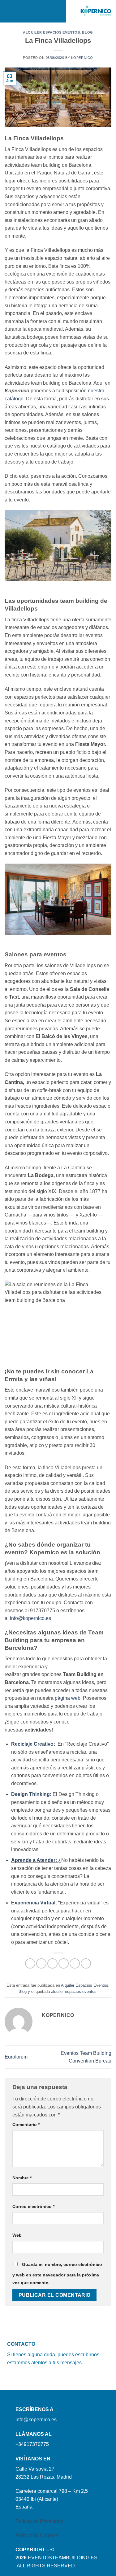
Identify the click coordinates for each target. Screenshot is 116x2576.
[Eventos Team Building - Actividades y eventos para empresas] (96, 11)
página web (68, 1698)
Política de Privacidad (39, 2521)
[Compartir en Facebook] (41, 1963)
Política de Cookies (37, 2535)
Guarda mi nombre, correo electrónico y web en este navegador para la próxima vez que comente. (57, 2274)
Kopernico (82, 58)
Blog (87, 32)
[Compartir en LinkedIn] (86, 1963)
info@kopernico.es (30, 1618)
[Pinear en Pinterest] (75, 1963)
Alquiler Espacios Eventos (51, 32)
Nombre (22, 2178)
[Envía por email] (64, 1963)
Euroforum (16, 2057)
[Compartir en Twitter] (52, 1963)
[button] (13, 11)
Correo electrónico (33, 2206)
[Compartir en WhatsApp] (30, 1963)
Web (17, 2235)
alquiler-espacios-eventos (74, 1991)
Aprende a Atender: (35, 1860)
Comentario (26, 2124)
